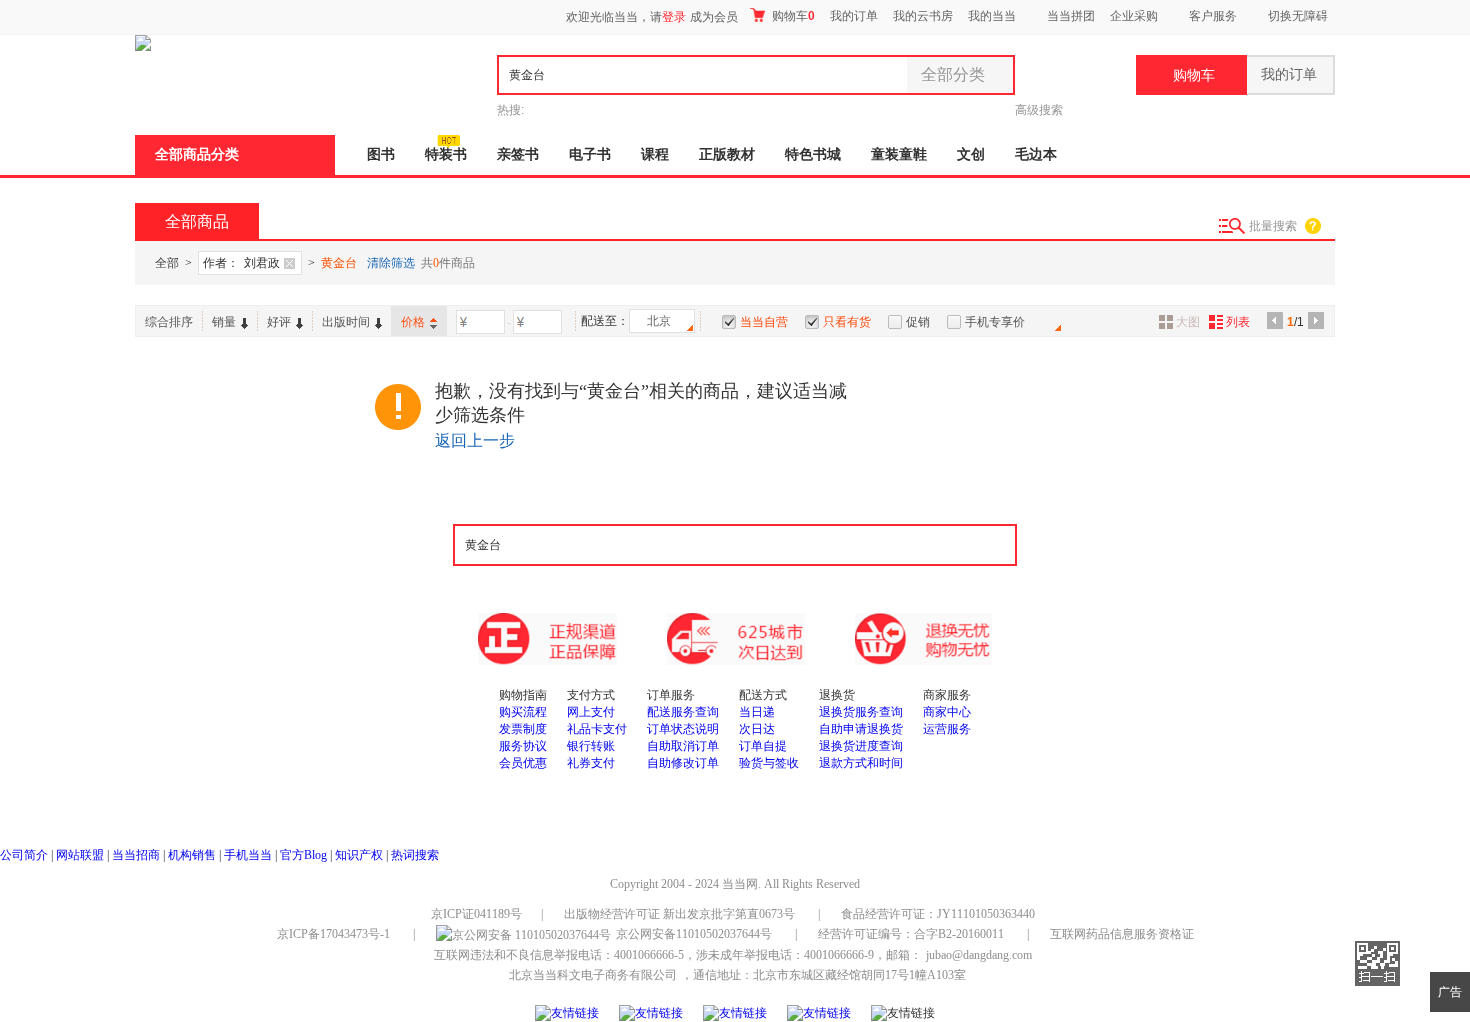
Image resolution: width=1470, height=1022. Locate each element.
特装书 (446, 154)
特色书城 (813, 154)
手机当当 (248, 855)
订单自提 (763, 746)
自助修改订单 (683, 763)
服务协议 (523, 746)
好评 (279, 322)
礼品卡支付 (597, 729)
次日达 (757, 729)
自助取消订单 (683, 746)
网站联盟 (80, 855)
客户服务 (1213, 16)
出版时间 (346, 322)
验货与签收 (769, 763)
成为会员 (714, 17)
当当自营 (764, 322)
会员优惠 (523, 763)
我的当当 (992, 16)
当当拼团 (1071, 16)
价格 (413, 322)
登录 (674, 17)
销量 (224, 322)
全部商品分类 (197, 154)
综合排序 (169, 322)
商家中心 (947, 712)
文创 (971, 154)
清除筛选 (391, 263)
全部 (167, 263)
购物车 (792, 16)
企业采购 (1134, 16)
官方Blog (303, 855)
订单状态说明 (683, 729)
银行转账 (591, 746)
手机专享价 (995, 322)
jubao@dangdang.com (979, 955)
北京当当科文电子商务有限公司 (593, 975)
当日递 (757, 712)
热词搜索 (415, 855)
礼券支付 (591, 763)
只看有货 (847, 322)
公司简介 (24, 855)
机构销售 (192, 855)
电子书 (590, 154)
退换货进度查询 (861, 746)
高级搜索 (1039, 110)
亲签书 (518, 154)
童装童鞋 (899, 154)
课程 (655, 154)
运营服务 (947, 729)
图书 (381, 154)
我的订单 (854, 16)
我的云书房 (923, 16)
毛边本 (1036, 154)
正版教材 (727, 154)
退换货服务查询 (861, 712)
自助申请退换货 (861, 729)
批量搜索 (1273, 226)
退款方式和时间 (861, 763)
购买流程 (523, 712)
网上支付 (591, 712)
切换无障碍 (1298, 16)
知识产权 (360, 855)
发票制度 (523, 729)
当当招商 (136, 855)
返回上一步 (475, 440)
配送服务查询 (683, 712)
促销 (918, 322)
